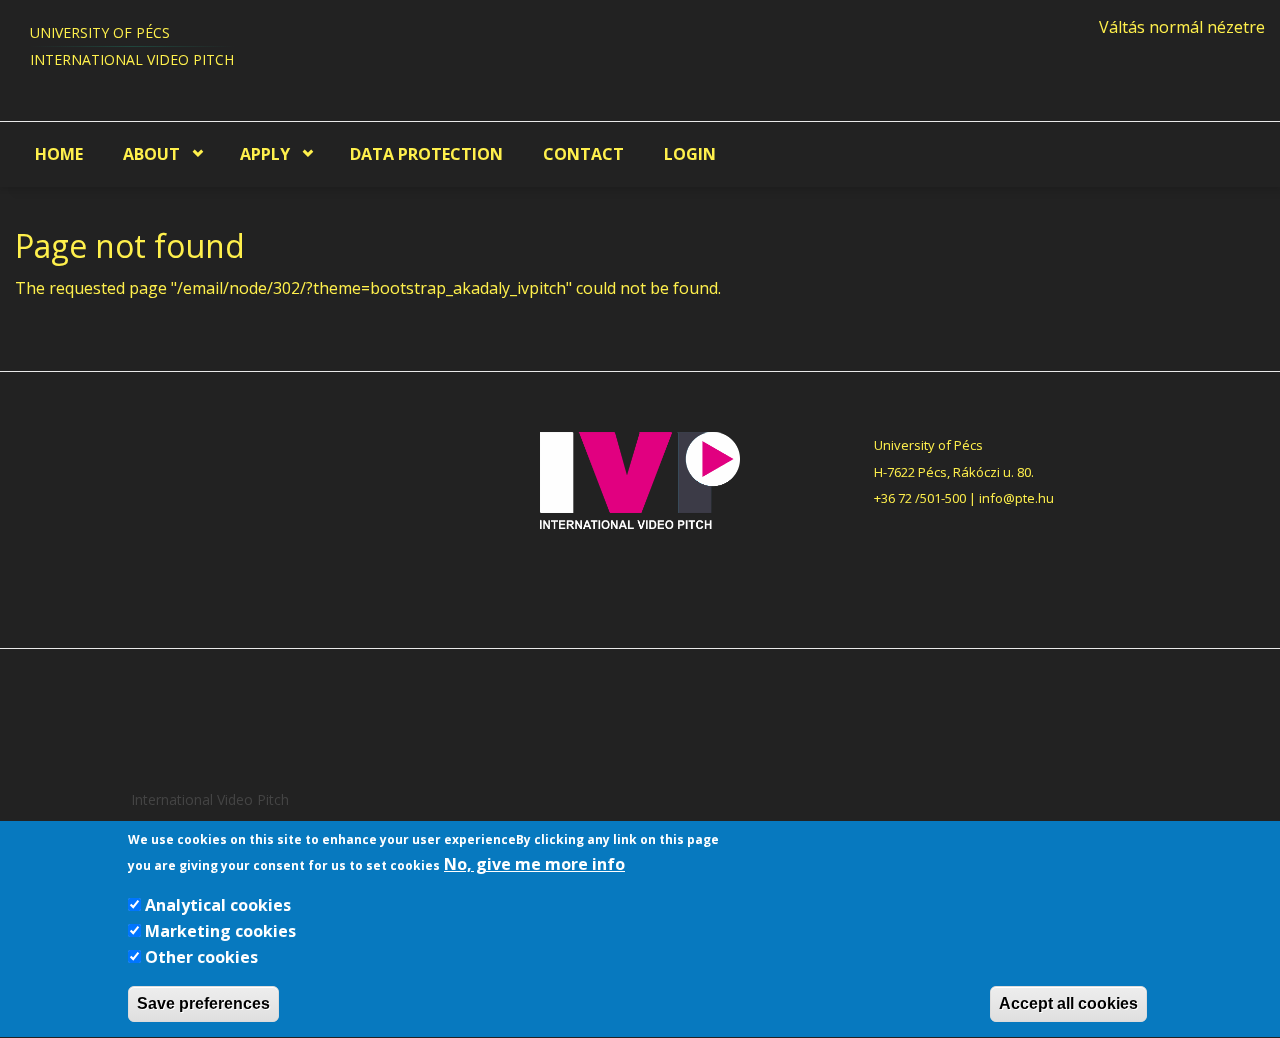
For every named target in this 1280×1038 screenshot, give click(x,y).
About (151, 154)
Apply (265, 154)
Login (690, 154)
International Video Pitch (132, 59)
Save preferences (203, 1003)
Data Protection (426, 154)
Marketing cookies (220, 931)
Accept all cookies (1068, 1003)
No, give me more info (534, 864)
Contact (583, 154)
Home (59, 154)
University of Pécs (100, 32)
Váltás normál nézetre (1182, 27)
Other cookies (201, 957)
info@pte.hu (1016, 498)
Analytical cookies (218, 906)
